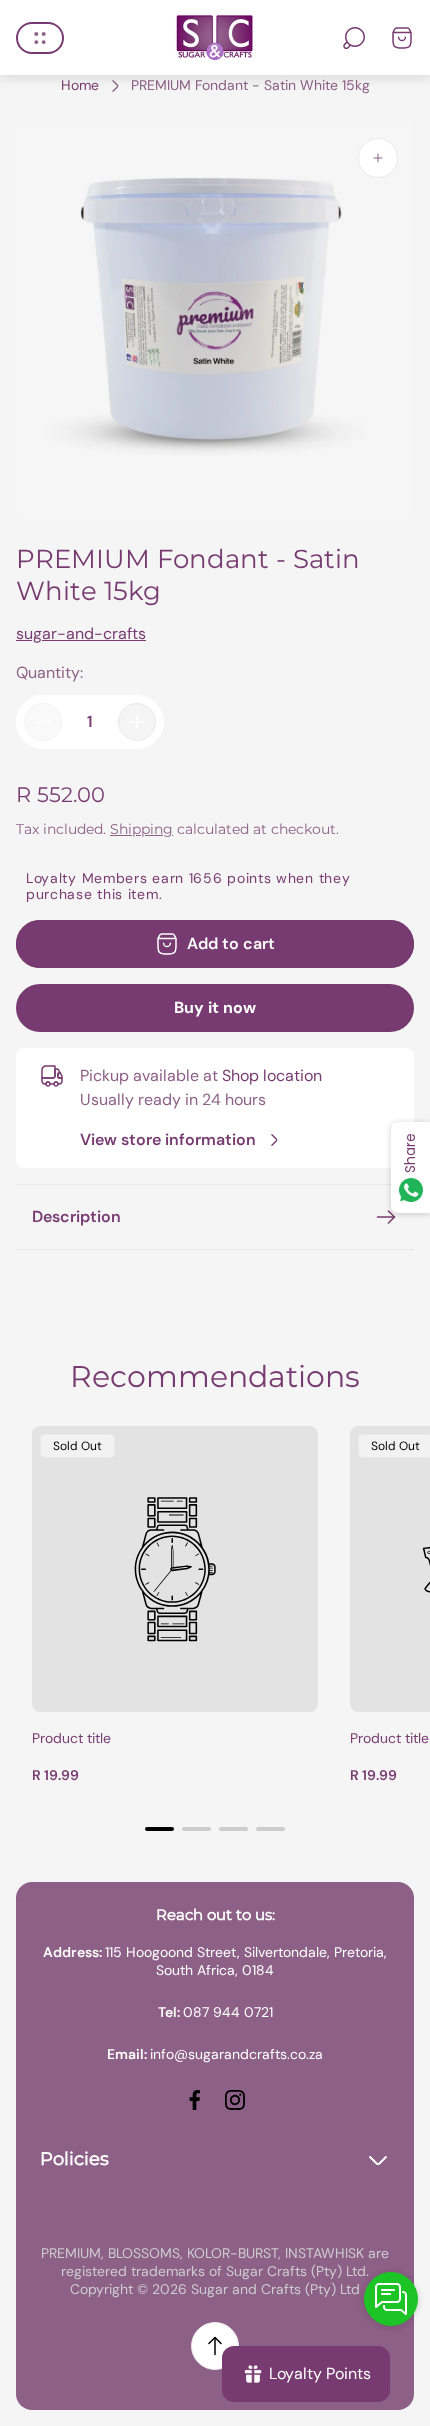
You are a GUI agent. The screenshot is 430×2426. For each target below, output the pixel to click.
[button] (159, 1829)
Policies (74, 2159)
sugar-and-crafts (81, 633)
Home (80, 85)
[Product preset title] (175, 1569)
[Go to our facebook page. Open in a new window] (195, 2100)
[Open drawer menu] (40, 38)
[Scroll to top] (215, 2346)
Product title (71, 1738)
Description (76, 1216)
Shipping (141, 829)
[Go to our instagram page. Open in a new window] (235, 2100)
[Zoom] (378, 158)
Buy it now (215, 1007)
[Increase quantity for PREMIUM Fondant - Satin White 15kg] (137, 722)
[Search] (354, 38)
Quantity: (49, 672)
